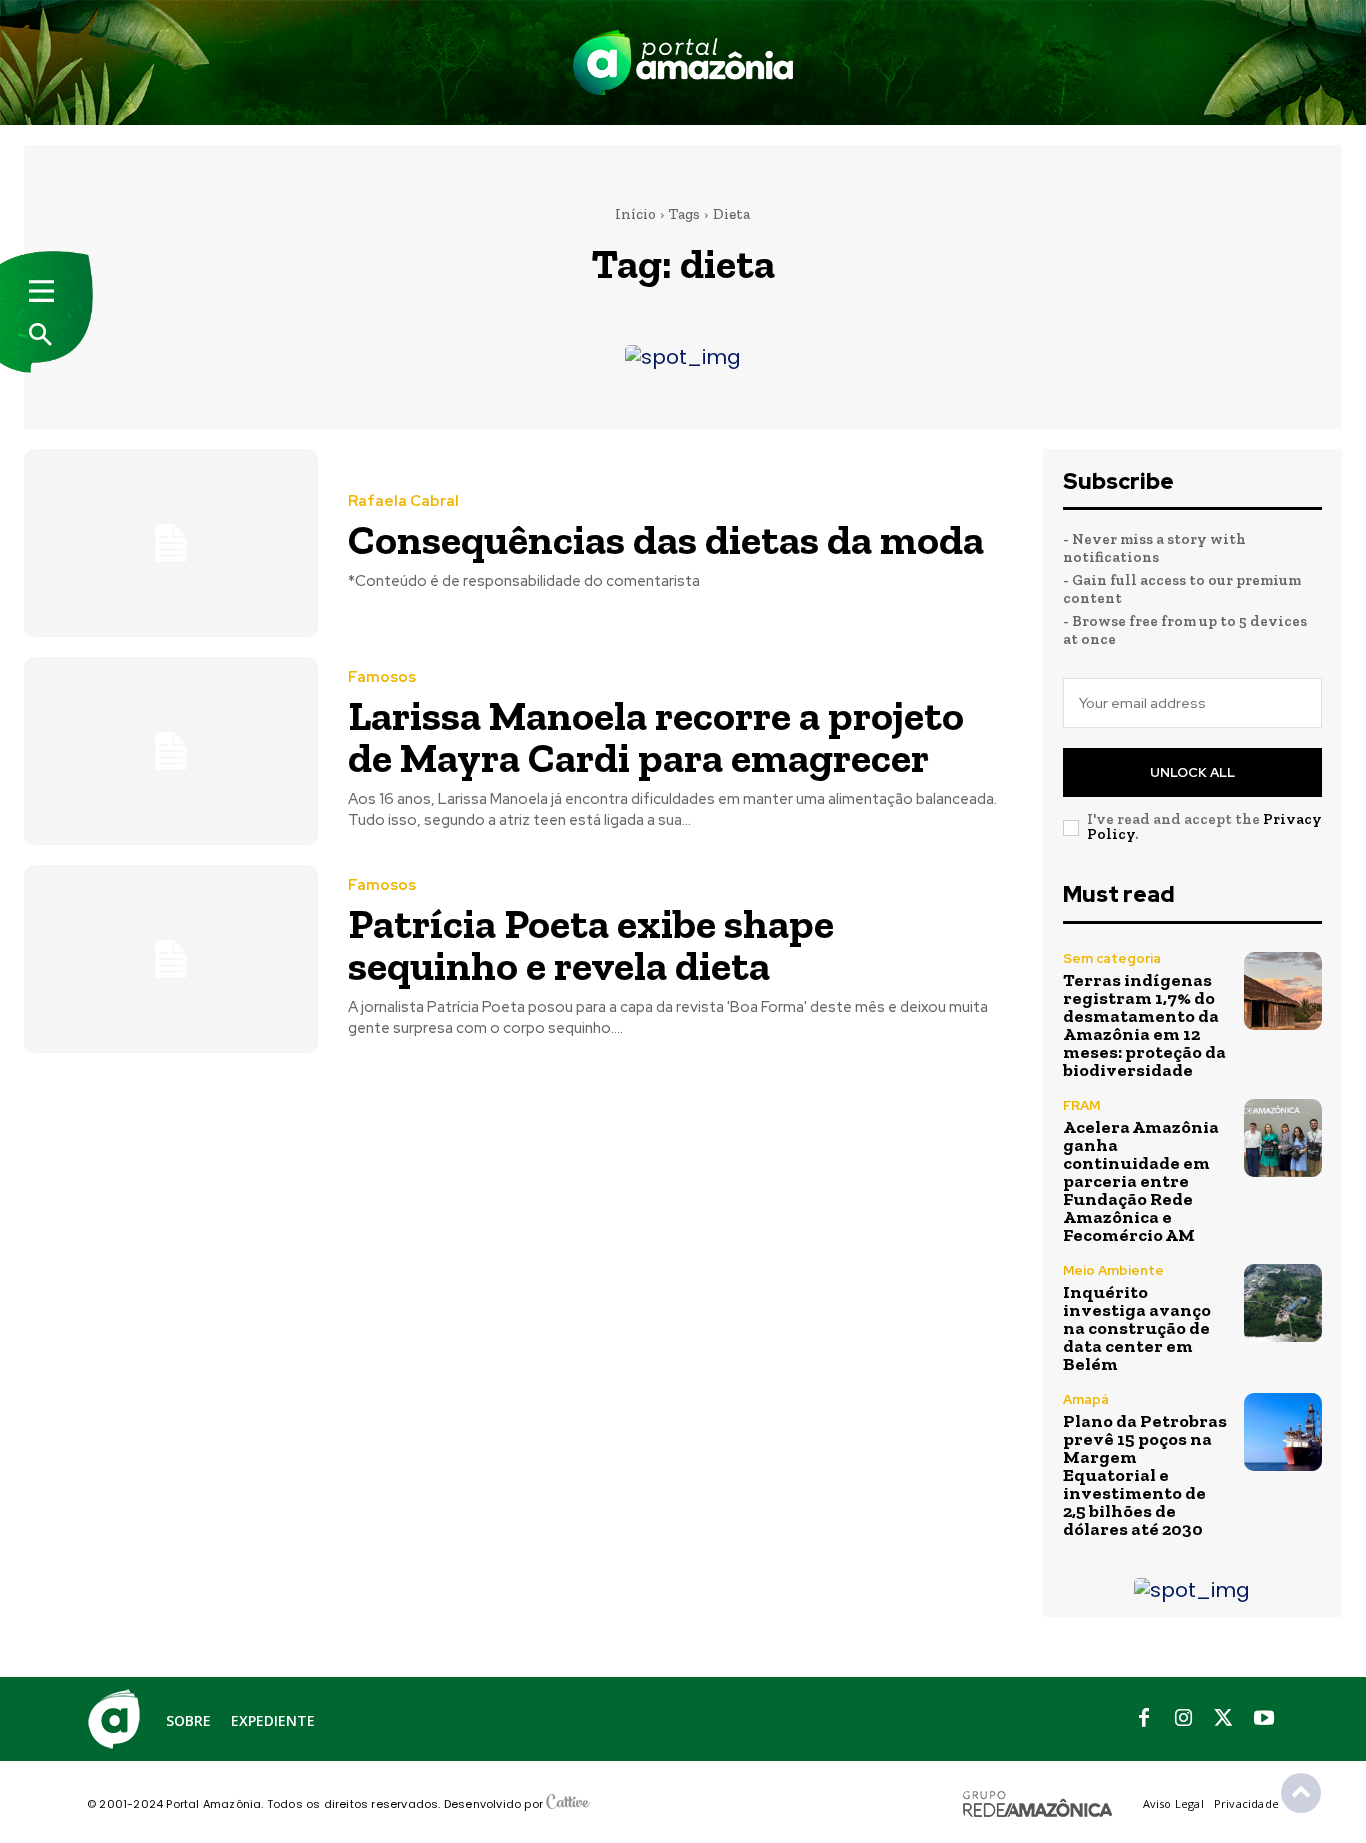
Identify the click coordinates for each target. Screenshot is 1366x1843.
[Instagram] (1184, 1719)
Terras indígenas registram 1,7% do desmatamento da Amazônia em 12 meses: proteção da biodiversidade (1144, 1025)
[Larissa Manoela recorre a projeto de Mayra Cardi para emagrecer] (171, 751)
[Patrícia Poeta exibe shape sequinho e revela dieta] (171, 959)
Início (635, 214)
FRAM (1081, 1105)
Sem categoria (1112, 958)
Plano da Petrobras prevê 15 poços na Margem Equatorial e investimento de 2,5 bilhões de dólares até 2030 (1145, 1475)
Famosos (382, 677)
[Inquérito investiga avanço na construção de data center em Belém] (1283, 1303)
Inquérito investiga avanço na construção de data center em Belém (1137, 1328)
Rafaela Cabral (403, 501)
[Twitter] (1224, 1719)
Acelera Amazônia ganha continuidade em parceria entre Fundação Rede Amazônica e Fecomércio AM (1141, 1181)
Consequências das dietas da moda (666, 539)
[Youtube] (1264, 1719)
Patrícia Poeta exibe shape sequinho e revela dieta (591, 944)
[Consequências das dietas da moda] (171, 543)
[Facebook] (1144, 1719)
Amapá (1086, 1399)
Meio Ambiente (1113, 1270)
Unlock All (1192, 772)
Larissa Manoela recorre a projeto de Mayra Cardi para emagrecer (656, 736)
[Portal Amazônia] (683, 62)
